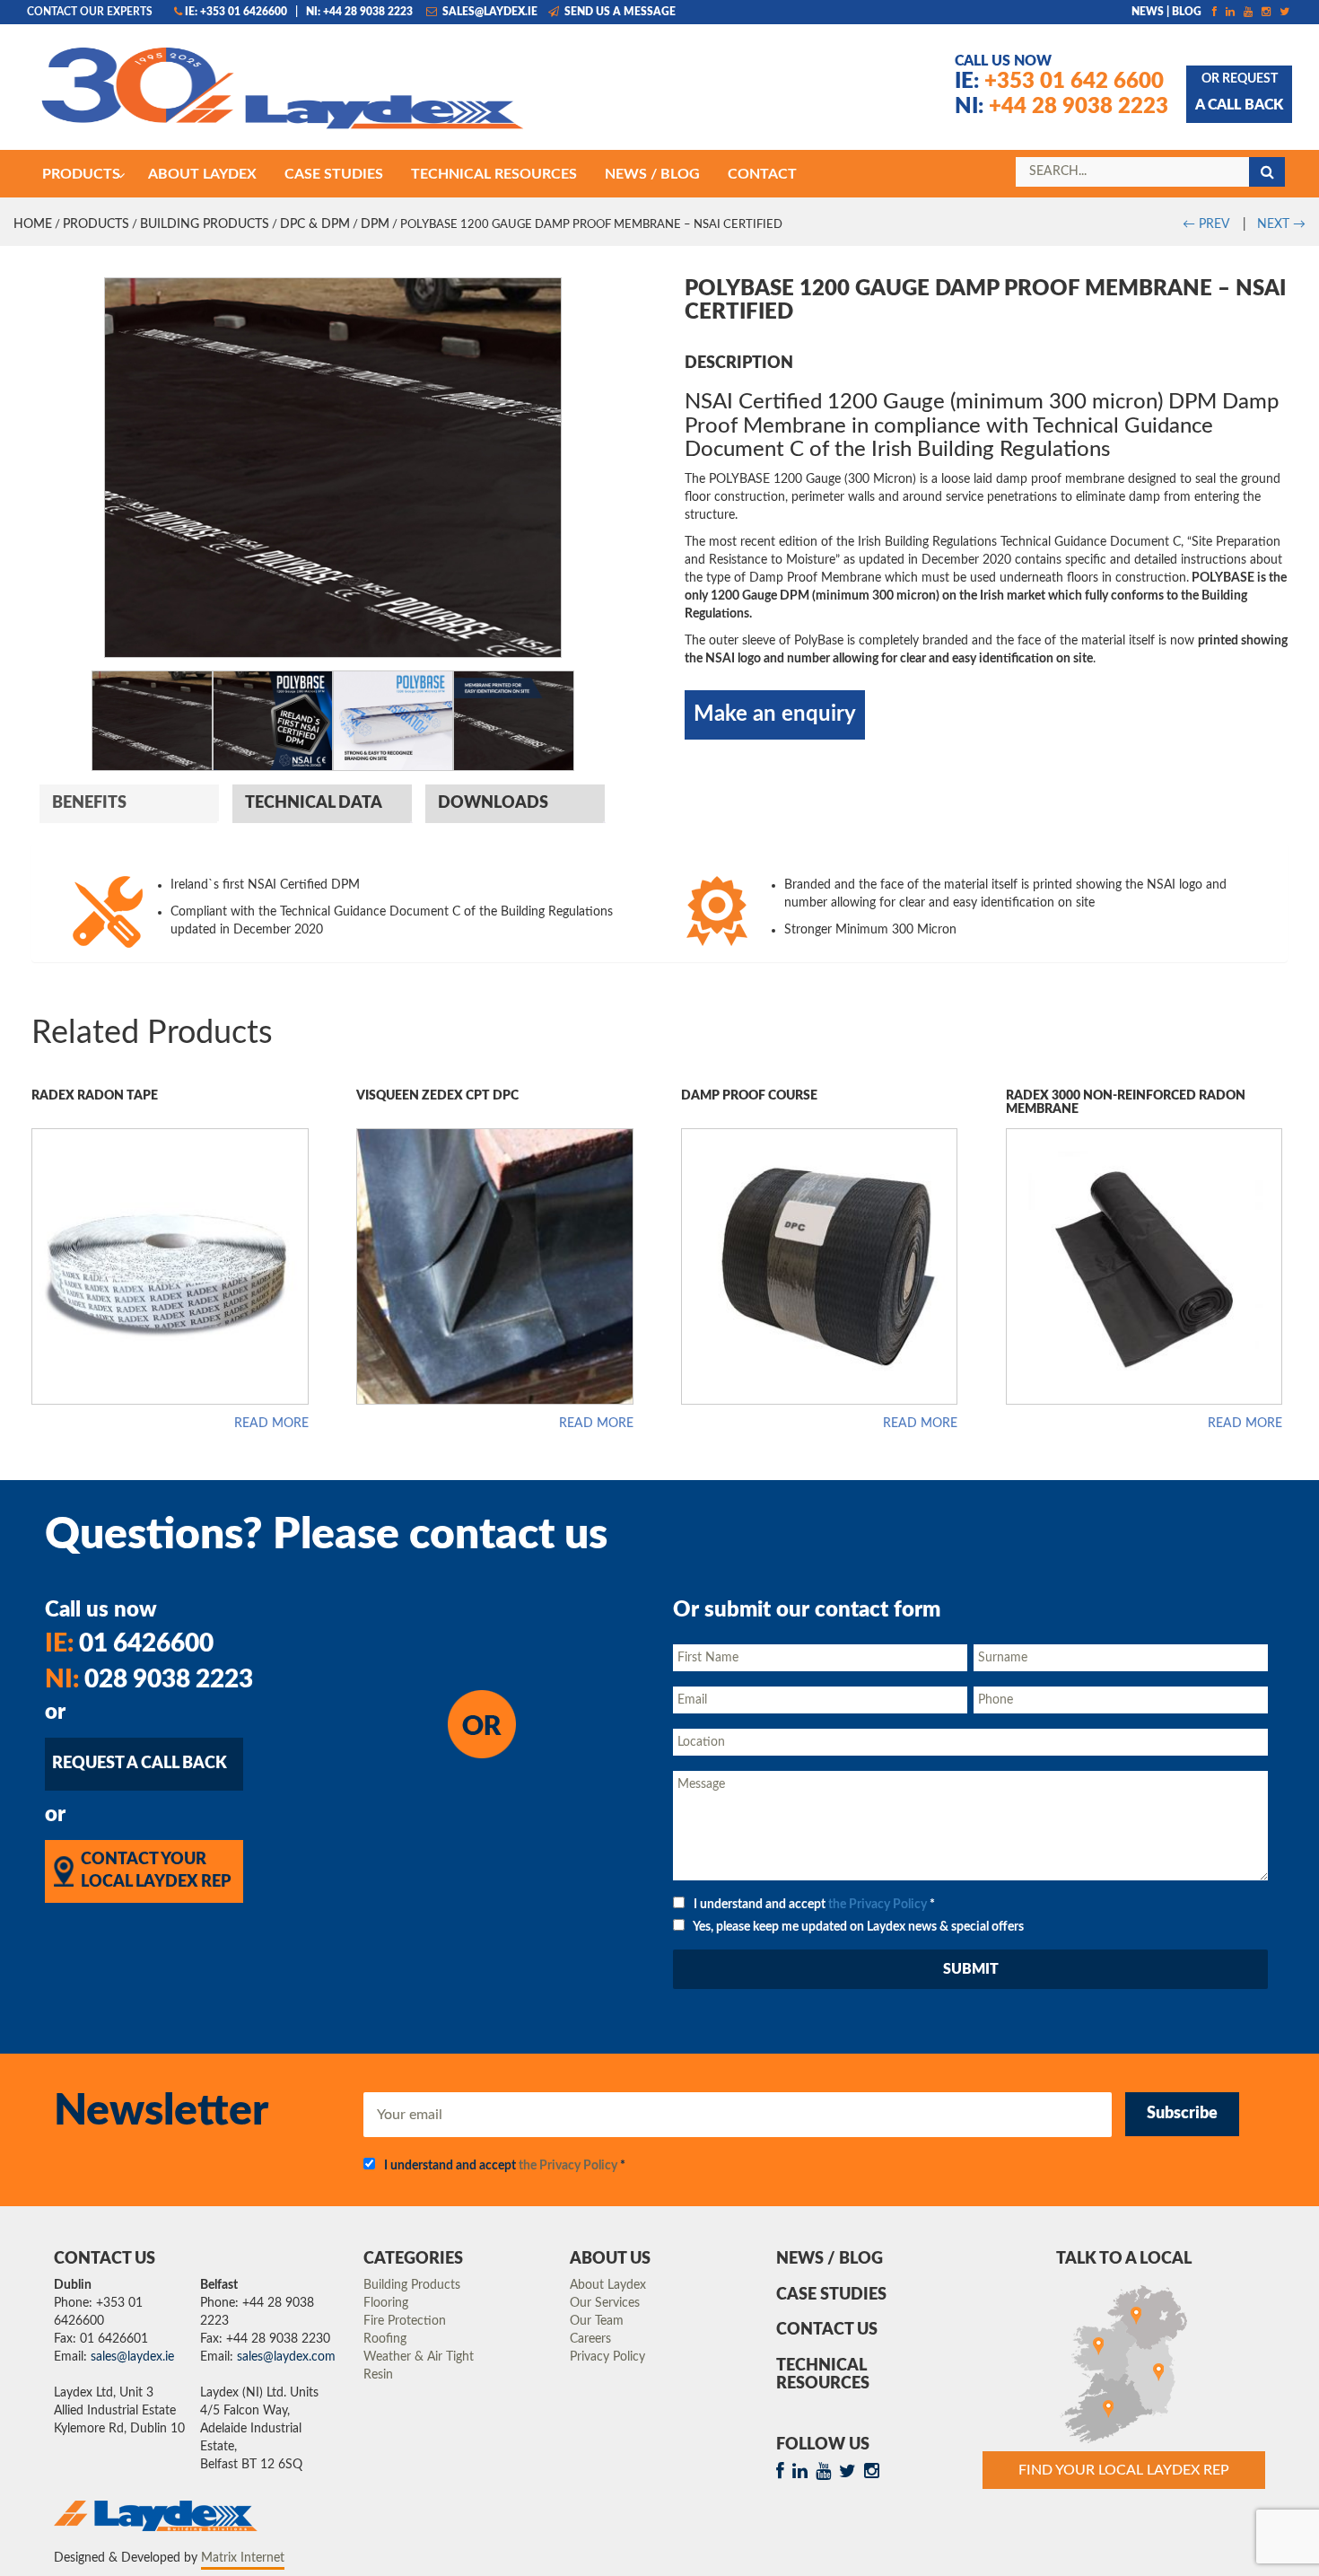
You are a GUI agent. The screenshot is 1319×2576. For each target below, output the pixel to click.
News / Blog (830, 2259)
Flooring (386, 2303)
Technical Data (314, 803)
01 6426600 (129, 1643)
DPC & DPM (315, 224)
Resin (378, 2375)
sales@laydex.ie (489, 12)
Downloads (493, 803)
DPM (375, 224)
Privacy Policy (607, 2357)
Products (96, 224)
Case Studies (831, 2295)
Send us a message (619, 12)
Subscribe (1182, 2114)
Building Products (205, 224)
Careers (590, 2339)
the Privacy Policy (878, 1905)
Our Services (605, 2303)
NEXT (1281, 224)
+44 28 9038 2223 (1061, 107)
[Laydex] (283, 96)
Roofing (385, 2339)
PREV (1205, 224)
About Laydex (608, 2285)
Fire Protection (405, 2321)
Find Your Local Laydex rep (1124, 2470)
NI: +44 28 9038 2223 (359, 12)
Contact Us (827, 2330)
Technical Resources (823, 2375)
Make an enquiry (775, 714)
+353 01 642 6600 (1059, 82)
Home (33, 224)
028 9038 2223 (149, 1679)
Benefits (89, 803)
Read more (271, 1424)
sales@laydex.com (286, 2357)
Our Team (597, 2321)
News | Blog (1166, 12)
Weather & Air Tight (419, 2357)
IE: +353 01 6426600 (236, 12)
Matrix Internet (243, 2558)
